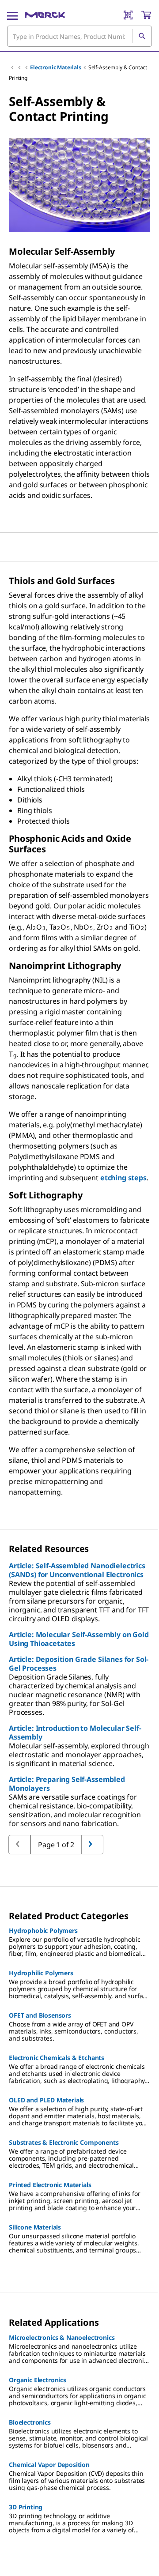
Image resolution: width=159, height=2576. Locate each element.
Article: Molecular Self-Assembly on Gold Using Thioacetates (79, 1639)
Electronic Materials (56, 67)
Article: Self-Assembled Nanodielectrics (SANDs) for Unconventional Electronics (77, 1570)
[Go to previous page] (92, 1845)
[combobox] (79, 36)
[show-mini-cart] (146, 15)
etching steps (123, 1178)
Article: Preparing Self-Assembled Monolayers (67, 1784)
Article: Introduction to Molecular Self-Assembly (75, 1732)
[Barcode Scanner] (128, 15)
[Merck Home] (45, 15)
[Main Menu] (12, 15)
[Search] (142, 36)
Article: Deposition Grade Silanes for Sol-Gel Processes (79, 1664)
